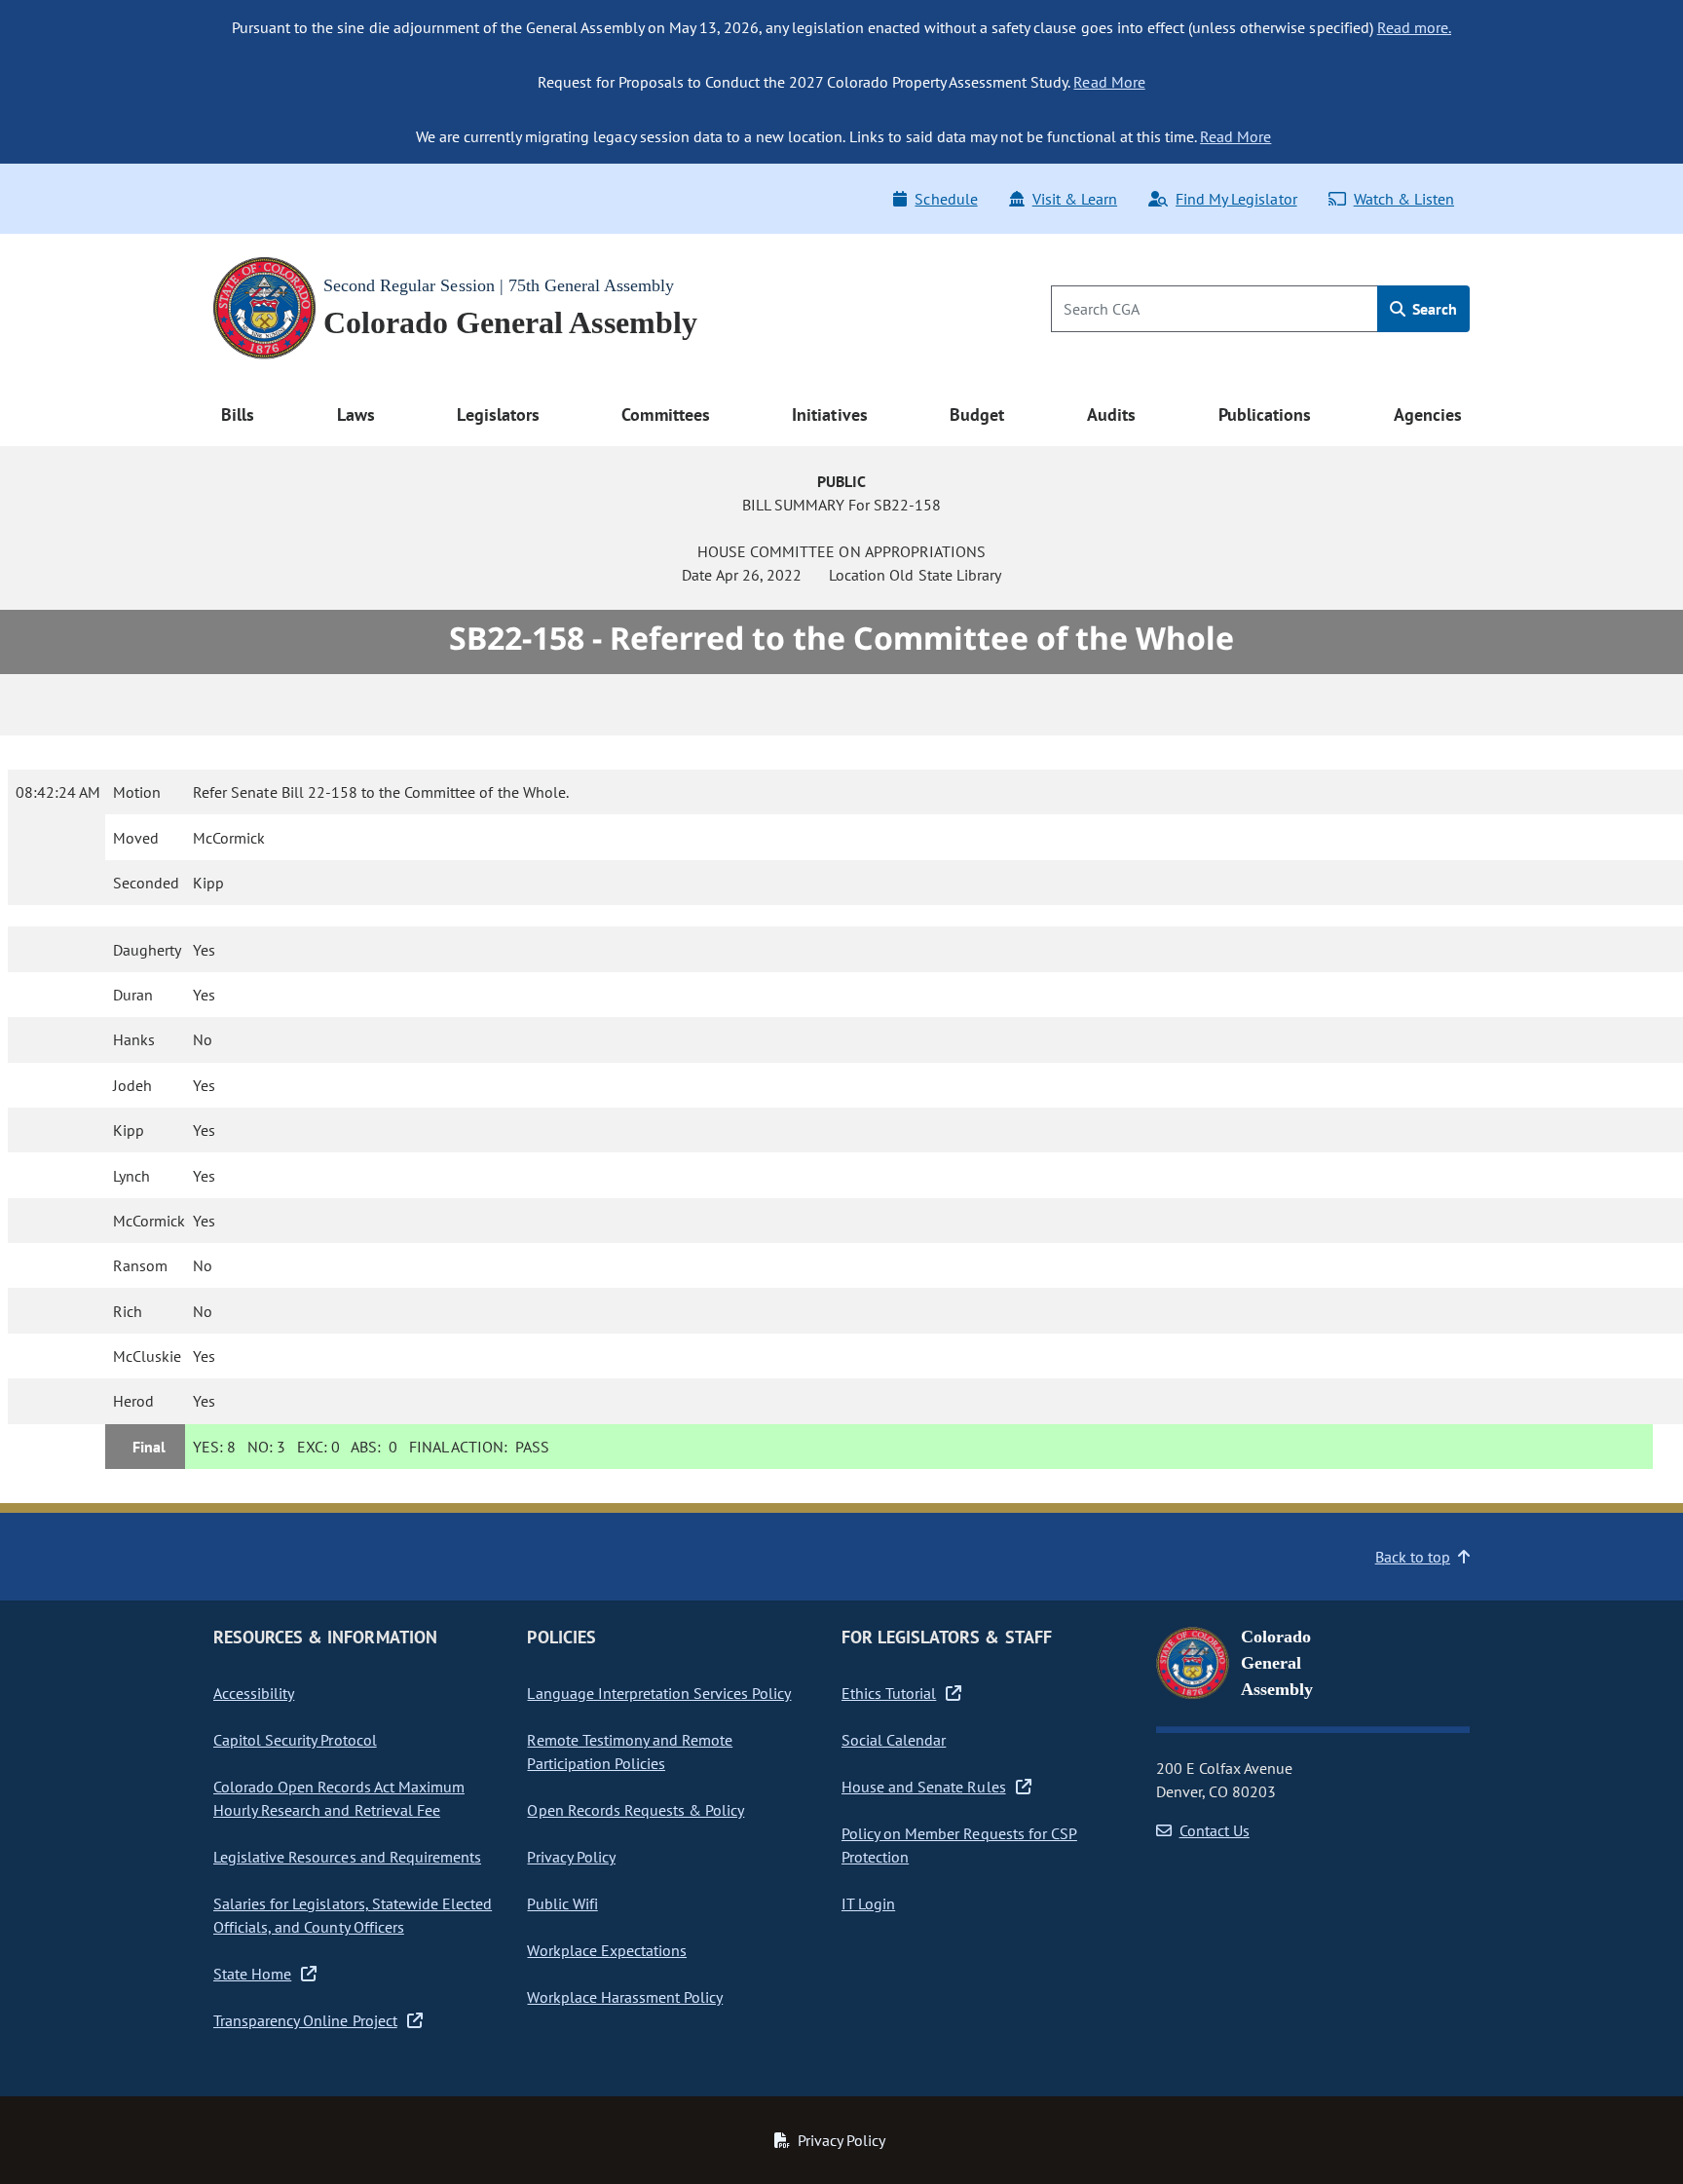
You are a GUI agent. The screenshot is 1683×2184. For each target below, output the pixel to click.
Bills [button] (238, 414)
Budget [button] (977, 414)
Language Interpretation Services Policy (659, 1693)
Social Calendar (894, 1740)
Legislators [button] (498, 414)
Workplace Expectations (607, 1950)
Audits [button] (1111, 414)
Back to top (1413, 1557)
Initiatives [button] (829, 414)
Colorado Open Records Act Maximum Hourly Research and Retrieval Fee (339, 1798)
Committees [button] (665, 414)
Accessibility (254, 1693)
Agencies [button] (1428, 414)
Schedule (946, 199)
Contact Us (1215, 1830)
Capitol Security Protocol (295, 1740)
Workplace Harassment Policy (625, 1997)
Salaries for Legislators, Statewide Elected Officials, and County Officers (353, 1915)
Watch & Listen (1404, 199)
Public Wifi (562, 1903)
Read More (1109, 82)
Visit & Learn (1075, 199)
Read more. (1414, 27)
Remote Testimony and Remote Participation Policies (630, 1751)
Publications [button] (1265, 414)
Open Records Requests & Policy (636, 1810)
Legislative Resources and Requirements (347, 1857)
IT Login (868, 1903)
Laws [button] (356, 414)
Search (1433, 309)
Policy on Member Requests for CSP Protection (959, 1845)
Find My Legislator (1236, 199)
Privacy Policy (571, 1857)
